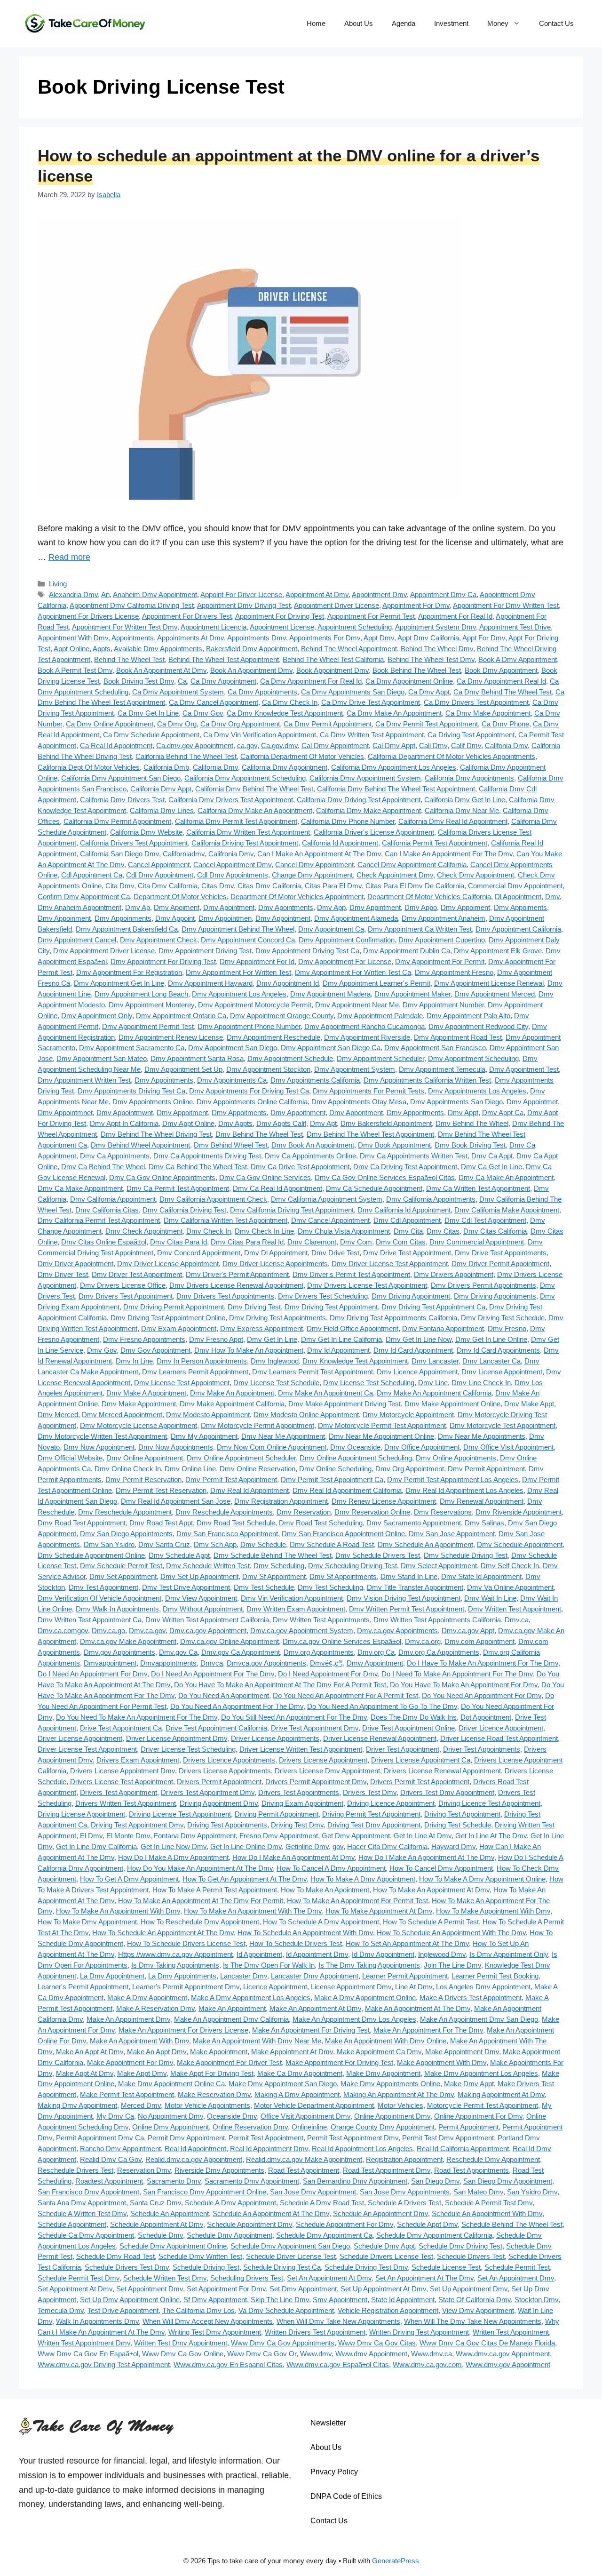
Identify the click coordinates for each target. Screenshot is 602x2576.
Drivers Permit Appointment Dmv (316, 1782)
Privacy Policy (334, 2472)
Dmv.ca (517, 1620)
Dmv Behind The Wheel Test (259, 1134)
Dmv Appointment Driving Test (205, 951)
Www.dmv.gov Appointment (508, 2365)
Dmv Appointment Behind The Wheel (238, 929)
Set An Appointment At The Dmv (424, 2278)
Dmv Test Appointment (103, 1587)
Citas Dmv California (269, 886)
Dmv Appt (463, 1113)
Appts (102, 649)
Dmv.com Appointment (479, 1641)
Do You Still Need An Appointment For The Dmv (294, 1717)
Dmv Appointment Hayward (210, 983)
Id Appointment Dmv (317, 1954)
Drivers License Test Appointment (122, 1782)
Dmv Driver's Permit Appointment (237, 1274)
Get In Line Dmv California (96, 1846)
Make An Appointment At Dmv (315, 2008)
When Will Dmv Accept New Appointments (208, 2321)
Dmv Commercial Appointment (477, 1242)
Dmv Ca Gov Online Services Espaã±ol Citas (385, 1177)
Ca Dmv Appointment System (178, 692)
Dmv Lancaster (435, 1361)
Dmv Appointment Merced (495, 994)
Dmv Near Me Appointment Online (381, 1436)
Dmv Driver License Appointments (275, 1264)
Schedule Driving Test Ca (282, 2267)
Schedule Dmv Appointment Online (173, 2246)
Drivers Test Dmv (370, 1792)
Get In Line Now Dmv (174, 1846)
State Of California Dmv (475, 2300)
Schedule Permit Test (517, 2267)
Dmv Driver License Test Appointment (390, 1264)
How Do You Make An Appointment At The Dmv (200, 1868)
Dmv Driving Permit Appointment (174, 1307)
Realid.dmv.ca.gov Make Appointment (304, 2159)
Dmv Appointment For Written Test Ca (353, 972)
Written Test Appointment (511, 2332)
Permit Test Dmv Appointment (448, 2138)
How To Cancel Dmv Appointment (441, 1868)
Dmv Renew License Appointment (384, 1501)
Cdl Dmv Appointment (160, 875)
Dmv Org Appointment (410, 1469)
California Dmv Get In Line (465, 800)
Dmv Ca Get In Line (491, 1167)
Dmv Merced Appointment (122, 1415)
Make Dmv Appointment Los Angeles (481, 2073)
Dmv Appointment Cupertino (442, 940)
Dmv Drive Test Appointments (501, 1253)
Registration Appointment (404, 2159)
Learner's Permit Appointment (83, 1987)
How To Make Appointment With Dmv (493, 1911)
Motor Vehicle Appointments (207, 2105)
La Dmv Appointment (112, 1976)
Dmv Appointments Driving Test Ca (131, 1091)
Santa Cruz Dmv (155, 2203)
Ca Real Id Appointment (116, 746)
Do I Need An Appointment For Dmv (92, 1674)
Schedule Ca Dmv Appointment (86, 2235)
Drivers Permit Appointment (219, 1782)
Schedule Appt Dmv (427, 2224)
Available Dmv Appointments (158, 649)
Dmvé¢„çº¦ (326, 1663)
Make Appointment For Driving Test (339, 2062)
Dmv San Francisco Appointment (227, 1534)
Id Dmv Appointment (383, 1954)
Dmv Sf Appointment (274, 1576)
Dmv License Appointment (502, 1372)
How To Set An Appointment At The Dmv (407, 1943)
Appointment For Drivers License (88, 616)
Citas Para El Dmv (333, 886)
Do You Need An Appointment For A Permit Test (345, 1695)
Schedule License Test (446, 2267)
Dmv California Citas (107, 1210)
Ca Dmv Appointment (223, 681)
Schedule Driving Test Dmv (366, 2267)
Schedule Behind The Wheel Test (512, 2224)
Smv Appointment (340, 2300)
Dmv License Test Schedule (276, 1383)
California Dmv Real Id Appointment (453, 821)
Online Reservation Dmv (250, 2127)
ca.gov (247, 746)
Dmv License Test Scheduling (369, 1383)
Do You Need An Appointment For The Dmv (237, 1706)
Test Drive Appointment (123, 2310)
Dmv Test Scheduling (330, 1587)
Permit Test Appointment (266, 2138)
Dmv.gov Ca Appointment (241, 1652)
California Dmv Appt (161, 789)
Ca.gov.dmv (279, 746)
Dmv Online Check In (128, 1469)
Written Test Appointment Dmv (84, 2343)
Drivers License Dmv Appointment (327, 1771)
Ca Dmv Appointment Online (409, 681)
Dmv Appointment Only (97, 1016)
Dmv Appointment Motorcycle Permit (255, 1005)
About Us (359, 23)
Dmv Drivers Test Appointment (126, 1296)
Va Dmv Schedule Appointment (286, 2310)
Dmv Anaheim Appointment (79, 907)
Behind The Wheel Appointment (349, 649)
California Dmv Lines (162, 810)
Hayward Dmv (453, 1846)
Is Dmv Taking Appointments (175, 1965)
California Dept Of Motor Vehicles (89, 767)
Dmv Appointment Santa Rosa (197, 1058)
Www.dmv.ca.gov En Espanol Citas (228, 2365)
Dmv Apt (323, 1123)
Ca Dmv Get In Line (148, 713)
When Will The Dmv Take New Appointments (473, 2321)
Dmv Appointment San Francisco (435, 1048)
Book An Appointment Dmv (251, 670)
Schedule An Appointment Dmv (380, 2213)
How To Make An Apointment (325, 1890)
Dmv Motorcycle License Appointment (139, 1425)
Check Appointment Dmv (395, 875)
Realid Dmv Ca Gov (111, 2159)
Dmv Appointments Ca (232, 1080)
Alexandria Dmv (73, 594)
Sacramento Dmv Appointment (252, 2181)
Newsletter (328, 2423)
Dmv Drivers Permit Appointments (483, 1285)
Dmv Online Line (190, 1469)
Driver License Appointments (275, 1738)
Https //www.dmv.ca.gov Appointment (175, 1954)
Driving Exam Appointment (302, 1803)
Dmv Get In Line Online (491, 1339)
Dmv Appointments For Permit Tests (368, 1091)
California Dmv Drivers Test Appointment (231, 800)
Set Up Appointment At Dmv (383, 2289)
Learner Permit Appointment (405, 1976)
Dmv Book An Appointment (313, 1145)
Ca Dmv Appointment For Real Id (311, 681)
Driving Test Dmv (297, 1825)
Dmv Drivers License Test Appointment (367, 1285)
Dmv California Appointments (431, 1199)
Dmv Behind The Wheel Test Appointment (370, 1134)
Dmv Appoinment (64, 918)
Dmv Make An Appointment (232, 1393)
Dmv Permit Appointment (486, 1469)
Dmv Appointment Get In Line (119, 983)
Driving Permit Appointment (277, 1814)
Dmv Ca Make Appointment (80, 1188)
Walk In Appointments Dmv (97, 2321)
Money (498, 23)
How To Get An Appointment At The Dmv (245, 1879)
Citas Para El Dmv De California (415, 886)
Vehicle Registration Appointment (388, 2310)
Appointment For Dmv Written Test (506, 605)
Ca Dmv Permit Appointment (328, 724)
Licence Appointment (275, 1987)
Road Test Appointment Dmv (387, 2170)
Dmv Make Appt (529, 1404)
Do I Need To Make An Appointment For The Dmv (457, 1674)
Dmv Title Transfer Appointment (415, 1587)
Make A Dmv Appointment (147, 1998)
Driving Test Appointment (462, 1814)
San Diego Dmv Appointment (508, 2181)
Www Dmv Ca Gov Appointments (283, 2343)
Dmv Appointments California (315, 1080)
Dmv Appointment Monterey (151, 1005)
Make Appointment (219, 2052)
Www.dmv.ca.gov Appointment (503, 2354)
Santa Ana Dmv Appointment (82, 2203)
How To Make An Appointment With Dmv (118, 1911)
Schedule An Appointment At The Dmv (271, 2213)
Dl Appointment (518, 897)
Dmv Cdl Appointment (407, 1220)
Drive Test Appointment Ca (121, 1728)
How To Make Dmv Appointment (87, 1922)
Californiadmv (184, 854)
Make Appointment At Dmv (292, 2052)
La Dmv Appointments (182, 1976)
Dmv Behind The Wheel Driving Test (156, 1134)
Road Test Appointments (471, 2170)
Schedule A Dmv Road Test (322, 2203)
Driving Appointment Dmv (219, 1803)
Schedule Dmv (160, 2235)
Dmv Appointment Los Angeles (239, 994)
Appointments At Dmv (190, 638)
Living (58, 584)
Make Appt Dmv (142, 2073)
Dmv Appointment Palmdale (380, 1016)
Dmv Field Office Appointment (352, 1328)
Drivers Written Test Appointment (126, 1803)
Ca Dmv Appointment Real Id (501, 681)
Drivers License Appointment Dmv (123, 1771)
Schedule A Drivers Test (404, 2203)
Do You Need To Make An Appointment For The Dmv (137, 1717)
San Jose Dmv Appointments (405, 2192)
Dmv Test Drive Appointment (186, 1587)
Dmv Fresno (507, 1328)
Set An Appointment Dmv (516, 2278)
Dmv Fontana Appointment (443, 1328)
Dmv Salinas (484, 1523)
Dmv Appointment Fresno (454, 972)
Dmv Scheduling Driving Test (352, 1566)
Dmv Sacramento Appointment (414, 1523)
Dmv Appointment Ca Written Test (420, 929)
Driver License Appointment (80, 1738)
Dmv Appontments (415, 1113)
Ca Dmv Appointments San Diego (353, 692)
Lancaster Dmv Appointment (315, 1976)
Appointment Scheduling (355, 627)
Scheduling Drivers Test (247, 2278)
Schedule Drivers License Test (386, 2256)
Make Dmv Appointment (383, 2073)
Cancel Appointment (159, 865)
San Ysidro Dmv (532, 2192)
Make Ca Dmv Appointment (300, 2073)
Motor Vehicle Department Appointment (314, 2105)
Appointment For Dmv (416, 605)
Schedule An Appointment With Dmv (487, 2213)
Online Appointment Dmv (392, 2116)
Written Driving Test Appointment (419, 2332)
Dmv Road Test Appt (161, 1523)
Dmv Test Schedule (264, 1587)
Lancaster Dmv (244, 1976)
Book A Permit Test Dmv (75, 670)
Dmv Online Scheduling (335, 1469)
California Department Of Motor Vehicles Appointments (451, 756)
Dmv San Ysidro (109, 1544)
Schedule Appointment (72, 2224)
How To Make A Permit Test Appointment (215, 1890)
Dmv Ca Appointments (115, 1156)
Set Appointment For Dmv (226, 2289)
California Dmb (166, 767)
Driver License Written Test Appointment (301, 1749)
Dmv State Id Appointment (481, 1576)
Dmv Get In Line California (341, 1339)
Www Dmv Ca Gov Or (262, 2354)
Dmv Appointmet (532, 1102)
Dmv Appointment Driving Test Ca (307, 951)
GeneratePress (396, 2561)
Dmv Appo (421, 907)
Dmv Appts (235, 1123)
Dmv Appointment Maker (412, 994)
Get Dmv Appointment (356, 1836)
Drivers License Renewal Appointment (442, 1771)
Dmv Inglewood (275, 1361)
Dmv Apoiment (177, 907)
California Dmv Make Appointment (368, 810)
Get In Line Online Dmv (246, 1846)
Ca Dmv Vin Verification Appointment (260, 735)
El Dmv (91, 1836)
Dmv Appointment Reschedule (273, 1037)
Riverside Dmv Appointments (219, 2170)
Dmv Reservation (304, 1512)
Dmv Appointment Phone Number (249, 1026)
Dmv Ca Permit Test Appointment (178, 1188)
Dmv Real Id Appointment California (347, 1490)
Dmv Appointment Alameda (356, 918)
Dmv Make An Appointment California (434, 1393)
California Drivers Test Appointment (134, 843)
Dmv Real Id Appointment (250, 1490)
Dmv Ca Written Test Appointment (478, 1188)
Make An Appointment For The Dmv (428, 2030)
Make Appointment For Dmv (130, 2062)
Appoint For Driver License (241, 594)
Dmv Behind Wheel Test (231, 1145)
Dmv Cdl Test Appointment (485, 1220)
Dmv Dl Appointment (276, 1253)
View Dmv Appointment (478, 2310)
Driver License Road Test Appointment (499, 1738)
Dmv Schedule (263, 1544)
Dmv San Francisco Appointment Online (343, 1534)
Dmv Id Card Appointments (498, 1350)
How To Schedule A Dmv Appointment (321, 1922)
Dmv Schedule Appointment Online (91, 1555)
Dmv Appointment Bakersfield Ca (127, 929)
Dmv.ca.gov (147, 1631)
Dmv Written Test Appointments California (437, 1620)
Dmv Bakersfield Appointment (386, 1123)
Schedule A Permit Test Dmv (489, 2203)
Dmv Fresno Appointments (144, 1339)
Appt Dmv (379, 638)
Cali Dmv (433, 746)
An (105, 594)
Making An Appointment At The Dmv (399, 2094)
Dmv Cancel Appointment (330, 1220)
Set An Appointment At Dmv (329, 2278)
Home (316, 23)
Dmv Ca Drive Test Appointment (300, 1167)
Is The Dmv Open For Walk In (269, 1965)
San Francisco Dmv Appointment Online (205, 2192)
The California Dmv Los (198, 2310)
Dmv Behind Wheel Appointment (140, 1145)
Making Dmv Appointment (77, 2105)
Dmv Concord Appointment (199, 1253)
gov (338, 1846)
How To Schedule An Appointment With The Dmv (451, 1933)
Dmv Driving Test (254, 1307)
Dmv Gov (102, 1350)
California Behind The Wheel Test (186, 756)
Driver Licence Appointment (501, 1728)
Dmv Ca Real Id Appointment (277, 1188)
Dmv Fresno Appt (216, 1339)
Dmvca (212, 1663)
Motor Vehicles (400, 2105)
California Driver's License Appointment (374, 832)
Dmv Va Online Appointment (510, 1587)
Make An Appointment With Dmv (139, 2041)
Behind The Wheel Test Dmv (431, 659)
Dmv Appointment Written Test (84, 1080)
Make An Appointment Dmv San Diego (479, 2019)
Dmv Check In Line (264, 1231)
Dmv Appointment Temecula (442, 1069)
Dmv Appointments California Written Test (427, 1080)
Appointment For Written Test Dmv (125, 627)
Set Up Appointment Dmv (469, 2289)
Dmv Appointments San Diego (456, 1102)
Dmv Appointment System (355, 1069)
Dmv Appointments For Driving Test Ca (249, 1091)
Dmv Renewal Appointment (482, 1501)
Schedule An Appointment (170, 2213)
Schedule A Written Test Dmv (82, 2213)
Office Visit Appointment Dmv (305, 2116)
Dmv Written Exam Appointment (296, 1609)
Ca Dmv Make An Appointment (394, 713)
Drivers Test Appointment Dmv (208, 1792)
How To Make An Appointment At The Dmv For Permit (201, 1901)
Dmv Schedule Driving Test (466, 1555)
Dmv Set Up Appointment (199, 1576)
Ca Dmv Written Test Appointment (372, 735)
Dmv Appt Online (188, 1123)
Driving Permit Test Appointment (371, 1814)
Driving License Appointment (81, 1814)
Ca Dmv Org (177, 724)
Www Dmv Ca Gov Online (183, 2354)
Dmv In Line (134, 1361)
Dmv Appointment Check (158, 940)
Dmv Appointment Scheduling (473, 1058)
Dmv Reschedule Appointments (224, 1512)
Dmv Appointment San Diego (233, 1048)
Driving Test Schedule (458, 1825)
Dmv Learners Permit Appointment (195, 1372)
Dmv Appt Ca (503, 1113)
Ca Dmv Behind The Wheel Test (503, 692)
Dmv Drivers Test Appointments (225, 1296)
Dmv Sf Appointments (343, 1576)
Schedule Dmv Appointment (230, 2235)
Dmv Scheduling (279, 1566)
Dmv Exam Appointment (179, 1328)
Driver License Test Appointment (87, 1749)
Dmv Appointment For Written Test (238, 972)
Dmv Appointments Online (153, 1102)
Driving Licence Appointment (391, 1803)
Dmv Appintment (375, 907)
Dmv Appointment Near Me (357, 1005)
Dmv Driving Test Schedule (503, 1318)
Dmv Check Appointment (144, 1231)
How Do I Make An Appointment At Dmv (293, 1857)
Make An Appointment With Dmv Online (386, 2041)
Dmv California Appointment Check (213, 1199)
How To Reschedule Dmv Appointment (200, 1922)
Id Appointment (259, 1954)
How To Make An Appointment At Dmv (431, 1890)
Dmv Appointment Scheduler (380, 1058)
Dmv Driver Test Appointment (137, 1274)
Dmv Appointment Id (288, 983)
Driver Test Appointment (403, 1749)
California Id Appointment (340, 843)
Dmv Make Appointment (139, 1404)
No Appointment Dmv (170, 2116)
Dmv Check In (209, 1231)
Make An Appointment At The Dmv (418, 2008)
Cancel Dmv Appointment (314, 865)
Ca (182, 681)
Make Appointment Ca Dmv (379, 2052)
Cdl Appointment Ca (92, 875)
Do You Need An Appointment (224, 1695)
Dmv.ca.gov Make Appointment (128, 1641)
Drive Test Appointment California (216, 1728)
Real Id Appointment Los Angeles (362, 2149)
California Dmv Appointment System (365, 778)
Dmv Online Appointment (145, 1458)
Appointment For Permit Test (371, 616)
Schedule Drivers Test (471, 2256)
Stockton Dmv (536, 2300)
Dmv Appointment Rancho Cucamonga (364, 1026)
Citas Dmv (218, 886)
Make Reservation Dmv (214, 2094)
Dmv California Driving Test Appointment (292, 1210)
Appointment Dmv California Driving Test (132, 605)
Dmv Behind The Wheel (472, 1123)
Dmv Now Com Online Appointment (272, 1447)
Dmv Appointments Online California (252, 1102)
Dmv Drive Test (335, 1253)
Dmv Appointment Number (443, 1005)
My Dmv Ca (115, 2116)
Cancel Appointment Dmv (232, 865)
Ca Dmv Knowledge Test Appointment (285, 713)
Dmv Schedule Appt (179, 1555)
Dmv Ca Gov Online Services (265, 1177)
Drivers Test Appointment (119, 1792)
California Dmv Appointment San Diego (121, 778)
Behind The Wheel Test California (333, 659)
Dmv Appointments (164, 1080)
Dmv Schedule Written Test (208, 1566)
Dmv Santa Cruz (164, 1544)
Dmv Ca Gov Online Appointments (162, 1177)
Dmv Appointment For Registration (129, 972)
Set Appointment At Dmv (75, 2289)
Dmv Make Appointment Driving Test (345, 1404)
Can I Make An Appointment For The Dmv (449, 854)
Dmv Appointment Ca (331, 929)
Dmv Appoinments (123, 918)
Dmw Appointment (375, 1663)
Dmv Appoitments (239, 1113)
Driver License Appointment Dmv (177, 1738)
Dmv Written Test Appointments (321, 1620)
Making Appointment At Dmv (501, 2094)
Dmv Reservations (443, 1512)
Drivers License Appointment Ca (421, 1760)
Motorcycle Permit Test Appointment (483, 2105)
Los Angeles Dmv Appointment (483, 1987)
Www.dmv (316, 2354)
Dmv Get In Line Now (419, 1339)
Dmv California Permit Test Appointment (99, 1220)
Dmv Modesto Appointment (208, 1415)
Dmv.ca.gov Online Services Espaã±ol (342, 1641)
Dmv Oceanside (355, 1447)
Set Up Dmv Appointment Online (130, 2300)
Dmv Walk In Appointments (117, 1609)
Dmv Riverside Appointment (519, 1512)
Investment (451, 23)
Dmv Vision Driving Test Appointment (404, 1598)
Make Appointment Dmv (462, 2052)
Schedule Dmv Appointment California (434, 2235)
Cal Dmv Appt (394, 746)
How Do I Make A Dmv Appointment (173, 1857)
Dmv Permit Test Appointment (231, 1479)
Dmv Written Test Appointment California (207, 1620)
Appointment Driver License (337, 605)
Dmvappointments (168, 1663)
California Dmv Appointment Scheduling (245, 778)
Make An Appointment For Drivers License (183, 2030)
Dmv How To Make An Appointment (249, 1350)
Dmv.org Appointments (319, 1652)
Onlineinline (309, 2127)
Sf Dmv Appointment (215, 2300)
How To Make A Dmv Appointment (363, 1879)
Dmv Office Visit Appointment (508, 1447)
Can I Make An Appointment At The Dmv (319, 854)
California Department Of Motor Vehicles (302, 756)
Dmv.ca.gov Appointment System (302, 1631)
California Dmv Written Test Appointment (248, 832)
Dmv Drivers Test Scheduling (323, 1296)
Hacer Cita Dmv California (387, 1846)
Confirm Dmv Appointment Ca (84, 897)
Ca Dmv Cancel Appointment (214, 702)
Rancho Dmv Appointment (120, 2149)
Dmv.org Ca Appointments (439, 1652)
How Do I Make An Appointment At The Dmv (426, 1857)
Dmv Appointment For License (345, 961)
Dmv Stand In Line (409, 1576)
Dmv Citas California (495, 1231)
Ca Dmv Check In (290, 702)
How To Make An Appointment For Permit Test (357, 1901)
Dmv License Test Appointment (182, 1383)
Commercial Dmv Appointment (515, 886)
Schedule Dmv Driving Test (460, 2246)
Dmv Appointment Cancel (77, 940)
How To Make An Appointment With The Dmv (253, 1911)
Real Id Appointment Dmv (269, 2149)
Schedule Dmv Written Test (200, 2256)
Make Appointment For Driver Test (229, 2062)
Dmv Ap (138, 907)
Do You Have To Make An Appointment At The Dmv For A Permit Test (280, 1685)
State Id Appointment (403, 2300)
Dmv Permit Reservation (143, 1479)
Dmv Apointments (286, 907)
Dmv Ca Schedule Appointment (374, 1188)
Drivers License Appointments (225, 1771)
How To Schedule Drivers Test (296, 1943)
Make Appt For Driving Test (212, 2073)
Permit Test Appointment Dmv (353, 2138)
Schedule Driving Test (206, 2267)
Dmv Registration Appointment (281, 1501)
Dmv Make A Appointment (146, 1393)
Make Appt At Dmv (85, 2073)
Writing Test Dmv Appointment (215, 2332)
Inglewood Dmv (442, 1954)
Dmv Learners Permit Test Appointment (313, 1372)
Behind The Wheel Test (129, 659)
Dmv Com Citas (401, 1242)
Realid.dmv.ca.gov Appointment (194, 2159)
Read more (69, 557)
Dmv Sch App (215, 1544)
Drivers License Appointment (323, 1760)
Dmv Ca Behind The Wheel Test (198, 1167)
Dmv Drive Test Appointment (407, 1253)
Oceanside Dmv (232, 2116)
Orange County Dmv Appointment (383, 2127)
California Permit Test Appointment (435, 843)
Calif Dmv (466, 746)
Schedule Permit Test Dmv (79, 2278)
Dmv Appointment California (518, 929)
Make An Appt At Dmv (90, 2052)
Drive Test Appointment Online (408, 1728)
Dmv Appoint (175, 918)
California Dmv (215, 767)
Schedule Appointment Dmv (250, 2224)
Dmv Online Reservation (257, 1469)
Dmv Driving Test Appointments (277, 1318)
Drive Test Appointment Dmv (315, 1728)
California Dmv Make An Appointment (255, 810)
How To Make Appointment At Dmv (379, 1911)
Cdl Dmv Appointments (233, 875)
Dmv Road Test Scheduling (321, 1523)
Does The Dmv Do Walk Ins (414, 1717)
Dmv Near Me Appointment (283, 1436)
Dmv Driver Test (63, 1274)
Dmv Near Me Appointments (482, 1436)
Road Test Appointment (304, 2170)
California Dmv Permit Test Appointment (236, 821)
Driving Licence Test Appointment (489, 1803)
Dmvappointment (110, 1663)
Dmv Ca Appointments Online (310, 1156)
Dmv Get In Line (272, 1339)
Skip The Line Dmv (280, 2300)
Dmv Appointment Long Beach (141, 994)
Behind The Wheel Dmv (437, 649)
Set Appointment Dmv (150, 2289)
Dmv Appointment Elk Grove (498, 951)
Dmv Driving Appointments (495, 1296)
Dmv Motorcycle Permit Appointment (257, 1425)
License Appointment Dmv (351, 1987)
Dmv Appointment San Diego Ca (331, 1048)
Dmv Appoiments (520, 907)
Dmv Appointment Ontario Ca (181, 1016)
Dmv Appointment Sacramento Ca (132, 1048)
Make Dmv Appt (469, 2084)
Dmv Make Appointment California (232, 1404)
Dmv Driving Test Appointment (331, 1307)
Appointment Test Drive (515, 627)
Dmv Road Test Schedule (236, 1523)
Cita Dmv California (168, 886)
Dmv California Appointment (113, 1199)
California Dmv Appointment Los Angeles (394, 767)
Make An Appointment (232, 2008)
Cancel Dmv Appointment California (412, 865)
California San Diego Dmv (119, 854)
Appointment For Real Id (455, 616)
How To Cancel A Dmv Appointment (331, 1868)
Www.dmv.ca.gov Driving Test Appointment (104, 2365)
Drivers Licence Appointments (229, 1760)
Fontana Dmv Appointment (195, 1836)
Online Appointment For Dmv (478, 2116)
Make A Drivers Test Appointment (471, 1998)
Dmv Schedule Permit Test (121, 1566)
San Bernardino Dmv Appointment (355, 2181)
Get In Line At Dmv (423, 1836)
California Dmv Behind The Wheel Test (254, 789)
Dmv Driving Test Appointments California (393, 1318)
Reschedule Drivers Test (75, 2170)
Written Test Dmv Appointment (181, 2343)
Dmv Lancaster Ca (491, 1361)
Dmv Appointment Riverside (367, 1037)
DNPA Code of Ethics (346, 2496)
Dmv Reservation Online (372, 1512)
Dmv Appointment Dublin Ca (407, 951)
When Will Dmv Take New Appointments (338, 2321)
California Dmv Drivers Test (122, 800)
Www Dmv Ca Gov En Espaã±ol (88, 2354)
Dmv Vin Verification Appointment (292, 1598)
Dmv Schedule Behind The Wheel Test (273, 1555)
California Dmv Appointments (469, 778)
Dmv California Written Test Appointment (226, 1220)
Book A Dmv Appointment (518, 659)
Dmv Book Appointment (394, 1145)
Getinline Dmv (307, 1846)
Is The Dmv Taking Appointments (369, 1965)
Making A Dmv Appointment (297, 2094)
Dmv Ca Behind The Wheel (103, 1167)
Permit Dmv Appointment (186, 2138)
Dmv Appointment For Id (257, 961)
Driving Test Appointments (227, 1825)
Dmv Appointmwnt (125, 1113)
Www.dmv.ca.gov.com (427, 2365)
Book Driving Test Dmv (139, 681)
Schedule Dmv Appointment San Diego (290, 2246)
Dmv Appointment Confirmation (347, 940)
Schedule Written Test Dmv (165, 2278)
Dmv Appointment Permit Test (148, 1026)
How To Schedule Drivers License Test (186, 1943)
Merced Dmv (141, 2105)
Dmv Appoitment (182, 1113)
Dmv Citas (443, 1231)
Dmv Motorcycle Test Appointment (503, 1425)
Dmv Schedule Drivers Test (378, 1555)
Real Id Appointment (195, 2149)
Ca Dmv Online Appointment (110, 724)
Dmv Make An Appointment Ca (325, 1393)
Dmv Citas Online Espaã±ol (104, 1242)
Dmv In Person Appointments (202, 1361)
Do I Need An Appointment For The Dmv (213, 1674)
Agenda (404, 23)
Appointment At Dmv (317, 594)
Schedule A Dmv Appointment (230, 2203)
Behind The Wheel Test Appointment (224, 659)
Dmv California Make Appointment (507, 1210)
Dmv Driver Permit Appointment (500, 1264)
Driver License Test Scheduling (188, 1749)
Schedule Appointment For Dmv (345, 2224)
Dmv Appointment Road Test (458, 1037)
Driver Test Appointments (482, 1749)
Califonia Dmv (506, 746)
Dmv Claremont (312, 1242)
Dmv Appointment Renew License (171, 1037)
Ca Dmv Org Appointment (240, 724)
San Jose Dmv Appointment (313, 2192)
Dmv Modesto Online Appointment (306, 1415)
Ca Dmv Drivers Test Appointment (476, 702)
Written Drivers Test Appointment (315, 2332)
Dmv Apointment (229, 907)
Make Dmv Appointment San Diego (283, 2084)
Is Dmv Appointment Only (509, 1954)
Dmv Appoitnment (298, 1113)
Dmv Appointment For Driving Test (163, 961)
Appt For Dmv (484, 638)
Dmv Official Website (70, 1458)
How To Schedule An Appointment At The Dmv (163, 1933)
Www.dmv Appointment (371, 2354)
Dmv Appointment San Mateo (102, 1058)
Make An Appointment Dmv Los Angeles (354, 2019)
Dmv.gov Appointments (119, 1652)
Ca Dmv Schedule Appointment (151, 735)
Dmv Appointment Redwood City (478, 1026)
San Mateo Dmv (478, 2192)
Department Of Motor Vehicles (180, 897)
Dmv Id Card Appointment (413, 1350)
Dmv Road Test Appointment (82, 1523)
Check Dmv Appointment (475, 875)
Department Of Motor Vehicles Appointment (297, 897)
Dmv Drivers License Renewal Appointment (236, 1285)
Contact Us (556, 23)
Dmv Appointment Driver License (104, 951)
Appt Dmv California (428, 638)
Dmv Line (433, 1383)
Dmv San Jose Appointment (452, 1534)
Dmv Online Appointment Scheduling (356, 1458)
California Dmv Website (146, 832)
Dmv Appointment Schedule (290, 1058)
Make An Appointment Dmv (128, 2019)
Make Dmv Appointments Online (390, 2084)
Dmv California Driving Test (184, 1210)
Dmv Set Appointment (123, 1576)
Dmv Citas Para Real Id (247, 1242)
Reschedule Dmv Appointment (493, 2159)
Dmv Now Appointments (176, 1447)
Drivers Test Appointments (299, 1792)
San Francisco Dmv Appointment (88, 2192)
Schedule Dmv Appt (384, 2246)
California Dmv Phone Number (348, 821)
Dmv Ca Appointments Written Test (414, 1156)
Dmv (552, 897)
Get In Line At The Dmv (491, 1836)
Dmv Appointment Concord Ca (248, 940)
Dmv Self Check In (510, 1566)
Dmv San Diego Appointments (126, 1534)
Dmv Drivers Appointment (454, 1274)
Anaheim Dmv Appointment (155, 594)
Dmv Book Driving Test (470, 1145)
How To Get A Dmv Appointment (129, 1879)
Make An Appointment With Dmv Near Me (257, 2041)
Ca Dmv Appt (429, 692)
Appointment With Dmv (73, 638)
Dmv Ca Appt (492, 1156)
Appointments (133, 638)
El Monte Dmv (128, 1836)
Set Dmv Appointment (303, 2289)
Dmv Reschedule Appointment (125, 1512)
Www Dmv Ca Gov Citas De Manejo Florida (487, 2343)
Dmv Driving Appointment (411, 1296)
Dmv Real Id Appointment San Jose (176, 1501)
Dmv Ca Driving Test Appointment (405, 1167)
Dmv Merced (58, 1415)
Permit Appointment (468, 2127)
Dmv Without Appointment (203, 1609)
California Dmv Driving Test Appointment (359, 800)
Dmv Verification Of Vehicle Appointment (99, 1598)
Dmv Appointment (283, 918)
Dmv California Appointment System (327, 1199)
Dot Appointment (486, 1717)
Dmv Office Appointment (422, 1447)
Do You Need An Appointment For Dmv (482, 1695)
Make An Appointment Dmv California (231, 2019)
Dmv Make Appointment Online (452, 1404)
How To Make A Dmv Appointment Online (482, 1879)
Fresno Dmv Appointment (279, 1836)
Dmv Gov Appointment (155, 1350)
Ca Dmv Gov (203, 713)
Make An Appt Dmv (157, 2052)
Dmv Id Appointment (338, 1350)
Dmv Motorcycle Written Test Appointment (102, 1436)
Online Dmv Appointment (170, 2127)
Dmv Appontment (356, 1113)
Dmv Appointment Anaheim (444, 918)
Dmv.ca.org (423, 1641)
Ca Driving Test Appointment (471, 735)
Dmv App (331, 907)
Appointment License (282, 627)
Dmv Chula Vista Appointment (344, 1231)
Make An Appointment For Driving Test (311, 2030)
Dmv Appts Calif (281, 1123)
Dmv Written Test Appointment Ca (90, 1620)
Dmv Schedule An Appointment (425, 1544)
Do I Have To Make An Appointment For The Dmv (483, 1663)
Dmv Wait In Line (490, 1598)
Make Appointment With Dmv (442, 2062)
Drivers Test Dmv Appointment (447, 1792)
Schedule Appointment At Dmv (157, 2224)
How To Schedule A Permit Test (431, 1922)
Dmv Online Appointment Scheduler (241, 1458)
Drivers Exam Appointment (138, 1760)
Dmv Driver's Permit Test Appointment (351, 1274)
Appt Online (71, 649)
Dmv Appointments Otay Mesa (359, 1102)
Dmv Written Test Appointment (515, 1609)
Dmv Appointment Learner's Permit (376, 983)
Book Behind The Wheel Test (417, 670)
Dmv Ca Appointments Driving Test (207, 1156)
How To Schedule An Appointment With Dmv (305, 1933)
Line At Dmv (414, 1987)
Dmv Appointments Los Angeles (477, 1091)
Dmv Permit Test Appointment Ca (332, 1479)
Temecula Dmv (61, 2310)
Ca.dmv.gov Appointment (195, 746)
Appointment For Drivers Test (187, 616)
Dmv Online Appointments (456, 1458)
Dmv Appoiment (465, 907)
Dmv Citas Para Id (178, 1242)
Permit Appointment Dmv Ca (100, 2138)
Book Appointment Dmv (333, 670)
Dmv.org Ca (376, 1652)
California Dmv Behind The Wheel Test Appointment (396, 789)
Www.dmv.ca (432, 2354)
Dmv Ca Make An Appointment (506, 1177)
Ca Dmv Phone (505, 724)
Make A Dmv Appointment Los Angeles (251, 1998)
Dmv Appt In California (124, 1123)
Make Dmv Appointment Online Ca (171, 2084)
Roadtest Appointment (109, 2181)
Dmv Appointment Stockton (268, 1069)
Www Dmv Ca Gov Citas (377, 2343)
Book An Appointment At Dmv (161, 670)
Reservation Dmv (144, 2170)
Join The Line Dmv (452, 1965)
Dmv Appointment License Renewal (489, 983)
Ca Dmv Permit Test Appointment (427, 724)
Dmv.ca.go (108, 1631)
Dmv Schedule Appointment (520, 1544)
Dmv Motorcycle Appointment (408, 1415)
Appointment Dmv (379, 594)
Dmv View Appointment (201, 1598)
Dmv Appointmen (225, 918)
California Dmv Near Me (462, 810)
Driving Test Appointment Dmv (137, 1825)
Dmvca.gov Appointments (266, 1663)
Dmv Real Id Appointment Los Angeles (464, 1490)
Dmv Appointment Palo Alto (468, 1016)
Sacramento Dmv (174, 2181)
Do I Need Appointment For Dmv (328, 1674)
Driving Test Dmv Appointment (374, 1825)
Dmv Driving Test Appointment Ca (433, 1307)
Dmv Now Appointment (99, 1447)
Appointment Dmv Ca (443, 594)
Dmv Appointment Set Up (183, 1069)
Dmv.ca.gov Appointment (208, 1631)
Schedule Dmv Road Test (115, 2256)
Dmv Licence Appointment (417, 1372)
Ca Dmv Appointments (262, 692)
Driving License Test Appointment (180, 1814)
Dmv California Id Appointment (404, 1210)
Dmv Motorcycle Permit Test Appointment (382, 1425)
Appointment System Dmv (436, 627)
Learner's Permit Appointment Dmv (186, 1987)
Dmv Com (356, 1242)
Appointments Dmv (257, 638)
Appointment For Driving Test (280, 616)
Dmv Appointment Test (524, 1069)
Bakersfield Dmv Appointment (252, 649)
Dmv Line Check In (481, 1383)
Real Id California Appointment (463, 2149)
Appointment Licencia (214, 627)
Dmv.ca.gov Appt (468, 1631)
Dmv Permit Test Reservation (161, 1490)
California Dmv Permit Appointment (117, 821)
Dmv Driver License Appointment (168, 1264)
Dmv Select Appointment (439, 1566)
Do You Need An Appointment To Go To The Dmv (382, 1706)
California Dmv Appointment (285, 767)
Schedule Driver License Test (291, 2256)
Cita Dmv (120, 886)
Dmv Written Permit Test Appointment (407, 1609)
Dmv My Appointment (204, 1436)
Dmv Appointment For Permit (440, 961)
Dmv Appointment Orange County (282, 1016)
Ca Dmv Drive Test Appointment (371, 702)
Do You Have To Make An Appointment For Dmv (464, 1685)
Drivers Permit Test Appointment (420, 1782)
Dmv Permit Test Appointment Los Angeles (453, 1479)
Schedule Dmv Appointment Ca (324, 2235)
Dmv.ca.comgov (63, 1631)
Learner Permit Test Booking (495, 1976)
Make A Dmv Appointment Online (365, 1998)
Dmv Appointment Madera (330, 994)
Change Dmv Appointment (312, 875)
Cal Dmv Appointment (335, 746)
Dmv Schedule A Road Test (332, 1544)
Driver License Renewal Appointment (380, 1738)
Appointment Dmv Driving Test (244, 605)
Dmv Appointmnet (65, 1113)
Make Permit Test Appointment (127, 2094)
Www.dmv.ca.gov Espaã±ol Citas (338, 2365)
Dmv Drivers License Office (123, 1285)
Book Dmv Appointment (501, 670)
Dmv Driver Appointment (75, 1264)
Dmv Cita (408, 1231)
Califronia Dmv (231, 854)
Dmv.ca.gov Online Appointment (230, 1641)
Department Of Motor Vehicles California (429, 897)
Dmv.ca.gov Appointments (397, 1631)
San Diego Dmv (435, 2181)
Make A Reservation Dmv (155, 2008)
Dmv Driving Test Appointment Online (168, 1318)
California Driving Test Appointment (245, 843)
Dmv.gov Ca (178, 1652)
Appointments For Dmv (325, 638)
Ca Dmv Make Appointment (488, 713)
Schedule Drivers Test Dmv (127, 2267)
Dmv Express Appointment (261, 1328)
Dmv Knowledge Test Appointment (355, 1361)
